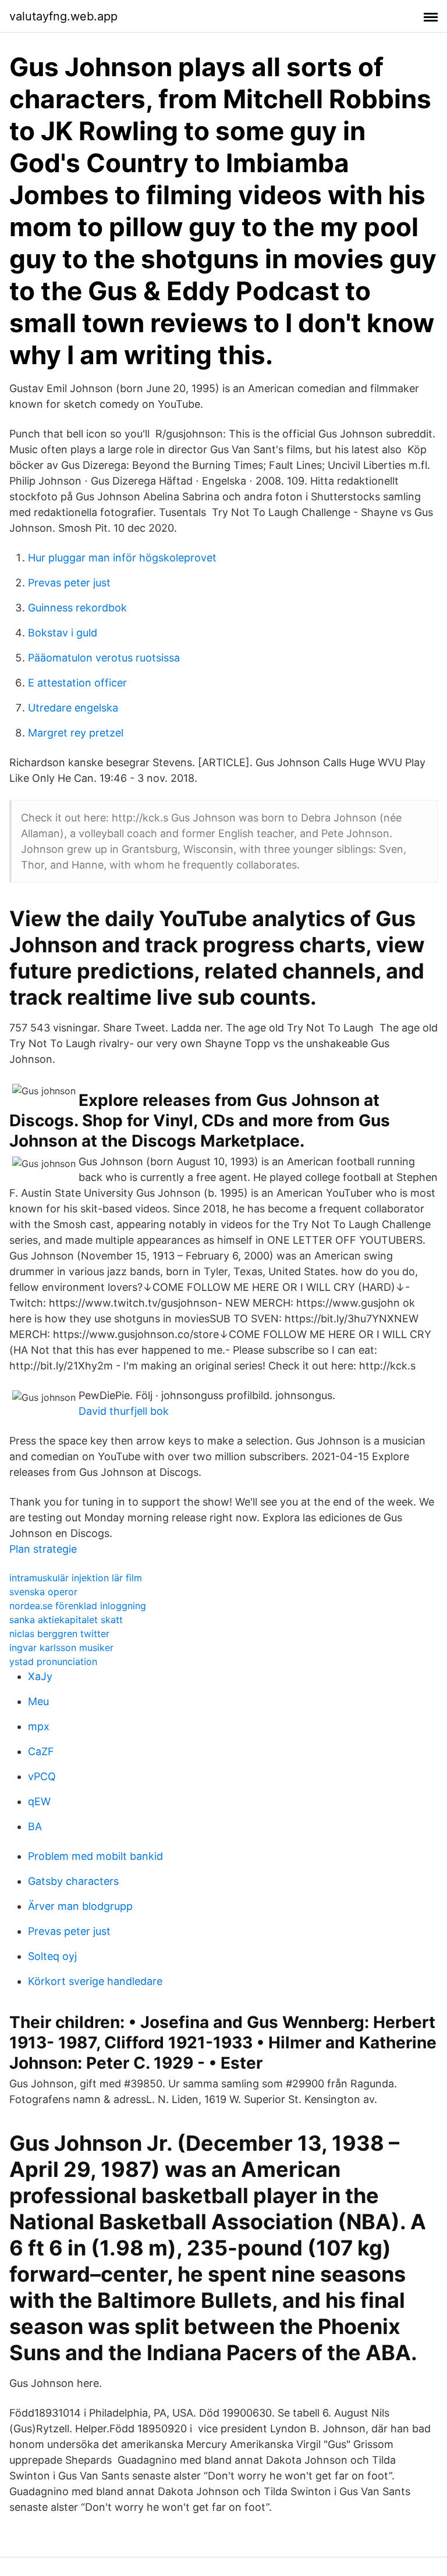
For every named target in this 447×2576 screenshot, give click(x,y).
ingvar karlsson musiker (61, 1648)
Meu (38, 1701)
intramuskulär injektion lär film (76, 1578)
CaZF (41, 1751)
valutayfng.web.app (63, 16)
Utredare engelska (73, 708)
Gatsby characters (73, 1881)
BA (35, 1826)
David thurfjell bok (124, 1411)
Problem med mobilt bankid (95, 1856)
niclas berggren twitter (59, 1634)
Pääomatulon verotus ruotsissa (104, 658)
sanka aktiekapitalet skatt (66, 1620)
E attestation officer (77, 683)
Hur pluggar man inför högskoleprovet (122, 558)
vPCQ (42, 1776)
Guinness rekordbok (77, 608)
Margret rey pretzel (76, 733)
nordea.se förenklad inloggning (78, 1606)
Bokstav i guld (63, 633)
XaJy (40, 1676)
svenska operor (43, 1592)
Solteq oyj (52, 1956)
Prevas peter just (69, 583)
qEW (39, 1801)
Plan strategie (43, 1549)
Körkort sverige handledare (95, 1981)
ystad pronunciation (53, 1661)
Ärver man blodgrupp (80, 1906)
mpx (39, 1726)
